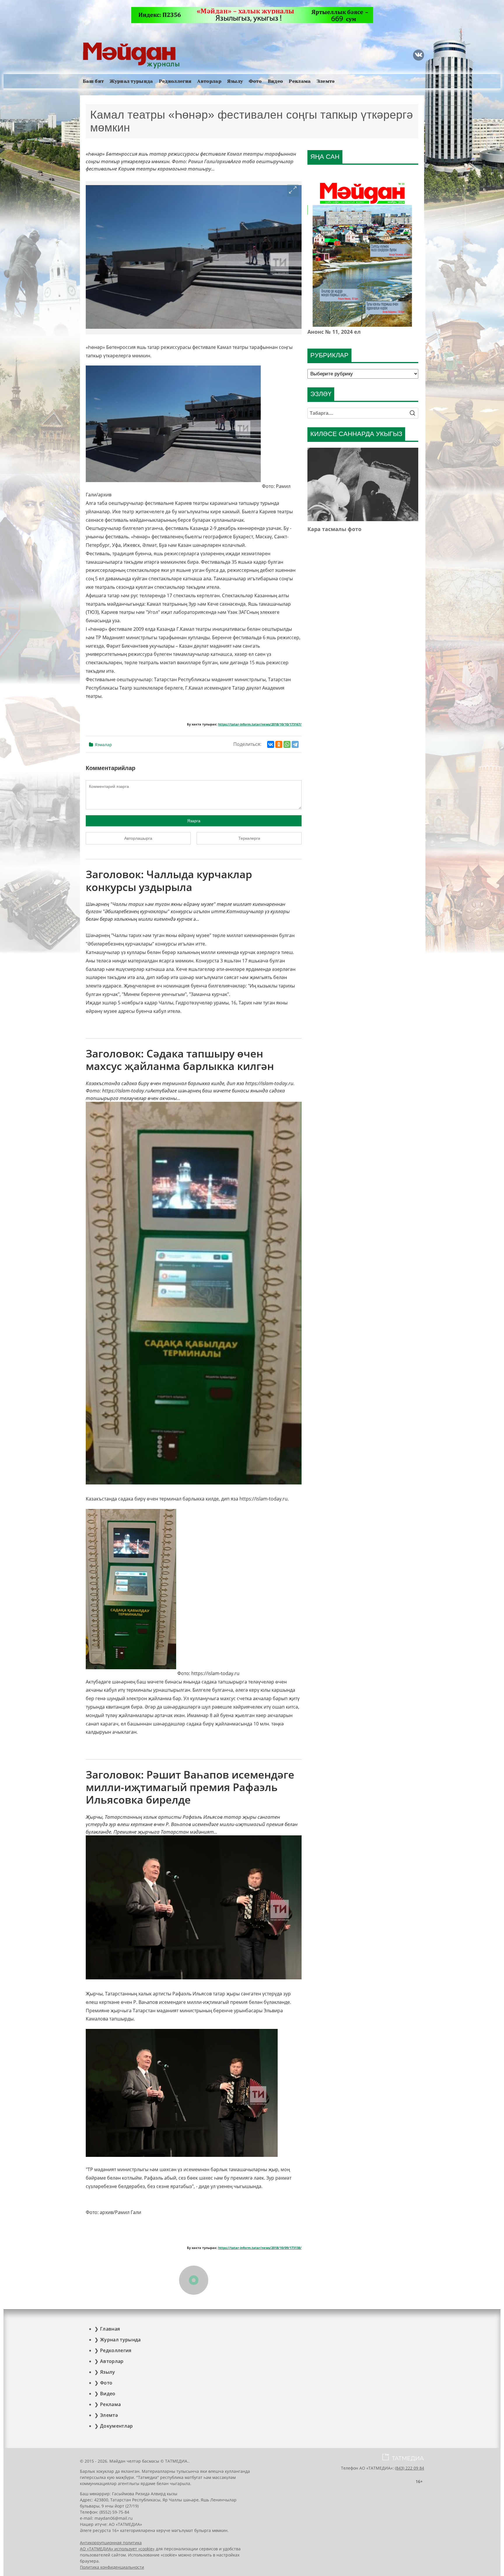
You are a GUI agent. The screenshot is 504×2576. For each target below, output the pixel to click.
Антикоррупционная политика (111, 2543)
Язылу (235, 81)
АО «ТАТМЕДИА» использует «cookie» (117, 2549)
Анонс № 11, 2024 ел (334, 332)
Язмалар (103, 745)
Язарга (194, 821)
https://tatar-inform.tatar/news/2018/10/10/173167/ (260, 724)
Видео (275, 81)
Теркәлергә (249, 838)
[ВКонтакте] (271, 744)
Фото (255, 81)
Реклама (300, 81)
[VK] (419, 55)
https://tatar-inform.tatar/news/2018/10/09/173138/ (260, 2248)
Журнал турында (131, 81)
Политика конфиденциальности (112, 2567)
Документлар (117, 2426)
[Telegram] (295, 744)
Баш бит (93, 81)
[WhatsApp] (287, 744)
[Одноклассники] (279, 744)
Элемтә (326, 81)
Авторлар (209, 81)
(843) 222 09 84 (409, 2468)
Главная (110, 2329)
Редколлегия (175, 81)
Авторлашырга (138, 838)
